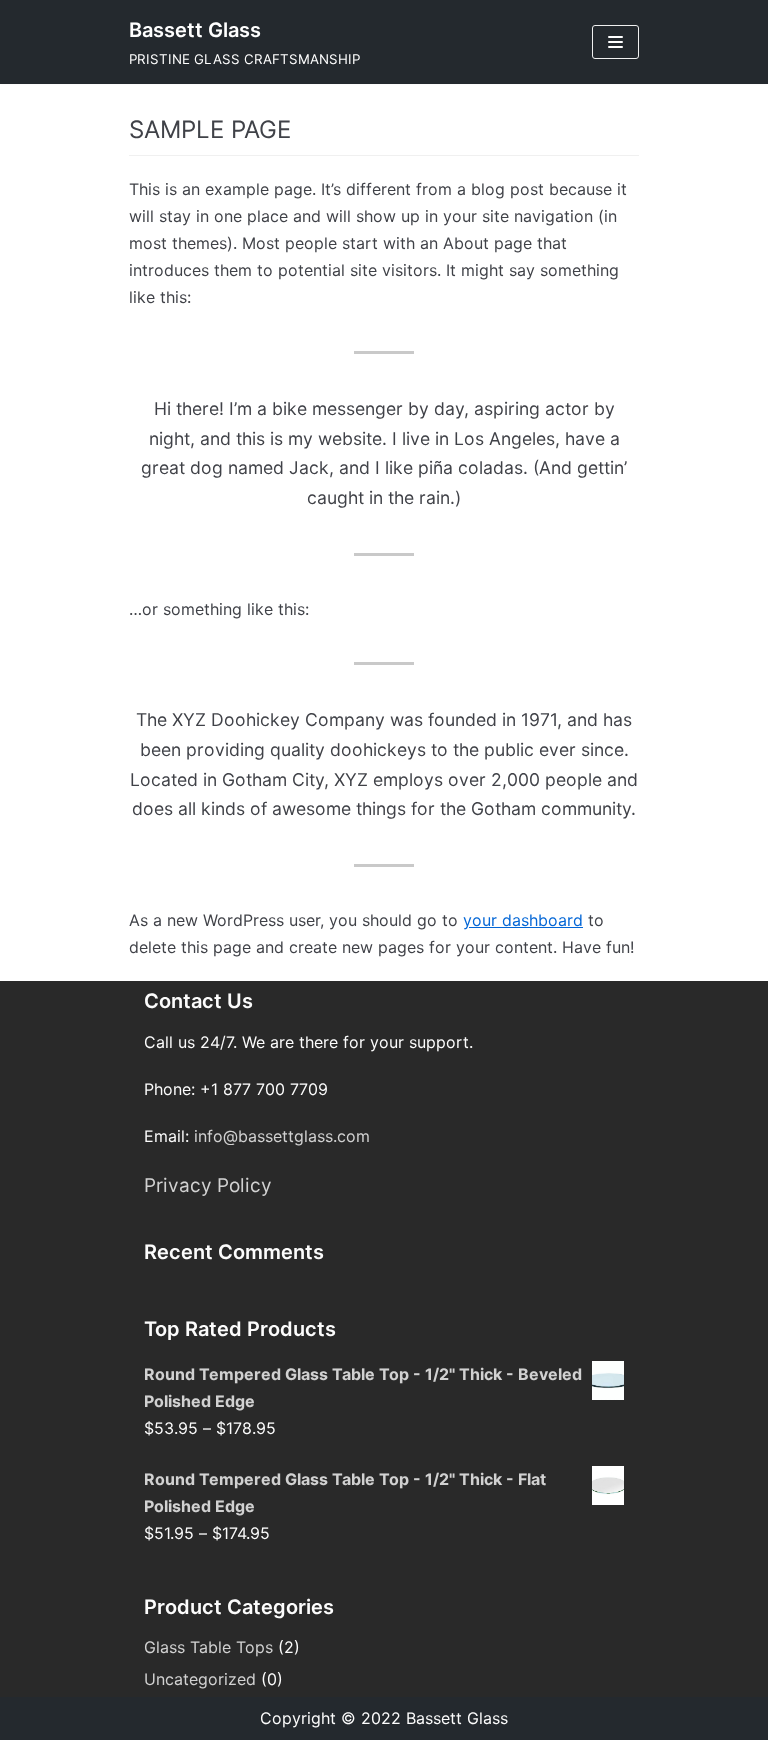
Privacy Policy (208, 1185)
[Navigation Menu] (615, 42)
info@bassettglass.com (282, 1136)
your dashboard (523, 920)
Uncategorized (200, 1679)
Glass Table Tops (208, 1647)
